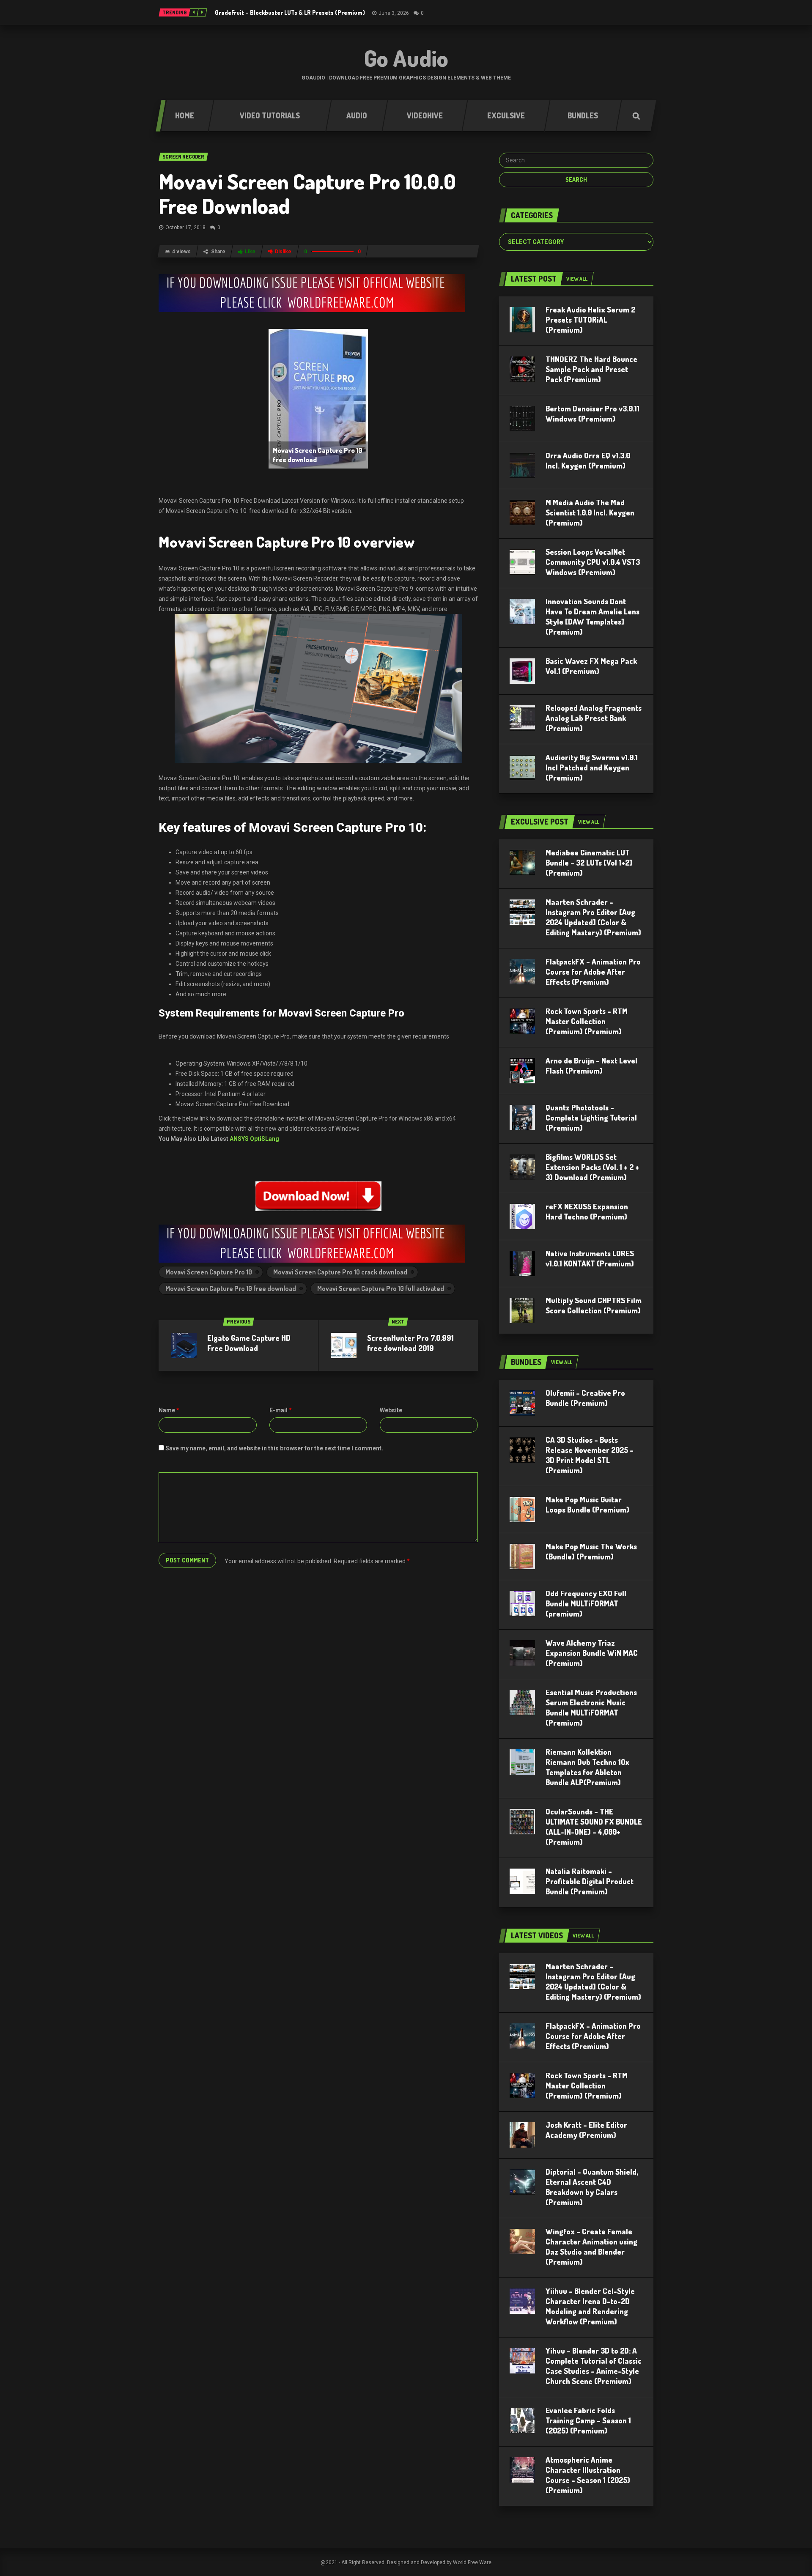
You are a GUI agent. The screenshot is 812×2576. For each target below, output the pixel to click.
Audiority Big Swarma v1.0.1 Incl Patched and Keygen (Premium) (592, 767)
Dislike (283, 252)
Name (169, 1410)
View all (577, 279)
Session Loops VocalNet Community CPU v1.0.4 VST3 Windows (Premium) (593, 562)
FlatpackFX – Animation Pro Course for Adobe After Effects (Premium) (593, 972)
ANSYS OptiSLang (254, 1139)
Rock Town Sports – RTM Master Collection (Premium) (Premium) (587, 1021)
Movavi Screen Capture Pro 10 (209, 1272)
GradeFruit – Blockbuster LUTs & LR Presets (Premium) (290, 12)
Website (391, 1410)
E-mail (281, 1410)
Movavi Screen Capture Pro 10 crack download (340, 1272)
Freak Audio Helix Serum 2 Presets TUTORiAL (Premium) (590, 320)
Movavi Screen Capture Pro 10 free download (231, 1288)
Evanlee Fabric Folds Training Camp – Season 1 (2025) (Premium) (588, 2420)
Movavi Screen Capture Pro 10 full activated (381, 1288)
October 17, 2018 (185, 227)
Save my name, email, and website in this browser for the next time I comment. (274, 1448)
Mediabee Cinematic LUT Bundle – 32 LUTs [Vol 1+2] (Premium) (589, 863)
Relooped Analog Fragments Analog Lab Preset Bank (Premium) (594, 718)
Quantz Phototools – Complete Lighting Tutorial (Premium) (591, 1118)
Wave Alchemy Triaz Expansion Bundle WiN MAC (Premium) (592, 1653)
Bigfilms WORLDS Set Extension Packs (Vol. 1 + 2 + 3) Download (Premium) (592, 1167)
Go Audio (406, 58)
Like (250, 252)
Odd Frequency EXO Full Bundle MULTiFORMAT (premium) (586, 1603)
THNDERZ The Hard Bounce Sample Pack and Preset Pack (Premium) (591, 369)
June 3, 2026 (394, 13)
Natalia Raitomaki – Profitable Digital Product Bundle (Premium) (590, 1881)
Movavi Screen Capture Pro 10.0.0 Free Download (307, 193)
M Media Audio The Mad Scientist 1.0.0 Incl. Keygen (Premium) (590, 512)
